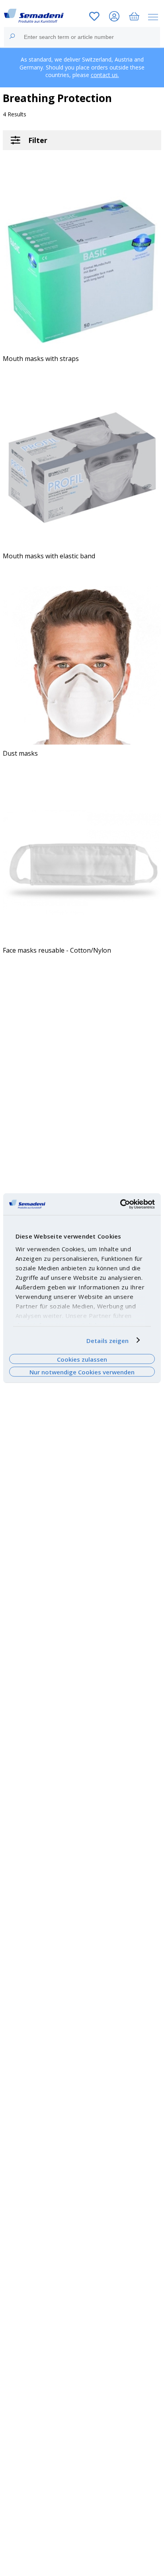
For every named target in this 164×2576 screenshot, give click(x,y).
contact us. (105, 75)
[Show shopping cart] (134, 17)
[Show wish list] (94, 17)
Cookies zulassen (82, 1359)
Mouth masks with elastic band (49, 556)
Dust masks (20, 753)
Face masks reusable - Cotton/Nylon (57, 950)
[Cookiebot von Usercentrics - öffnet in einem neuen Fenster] (120, 1204)
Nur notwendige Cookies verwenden (82, 1372)
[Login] (114, 17)
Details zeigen (107, 1340)
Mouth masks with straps (41, 359)
